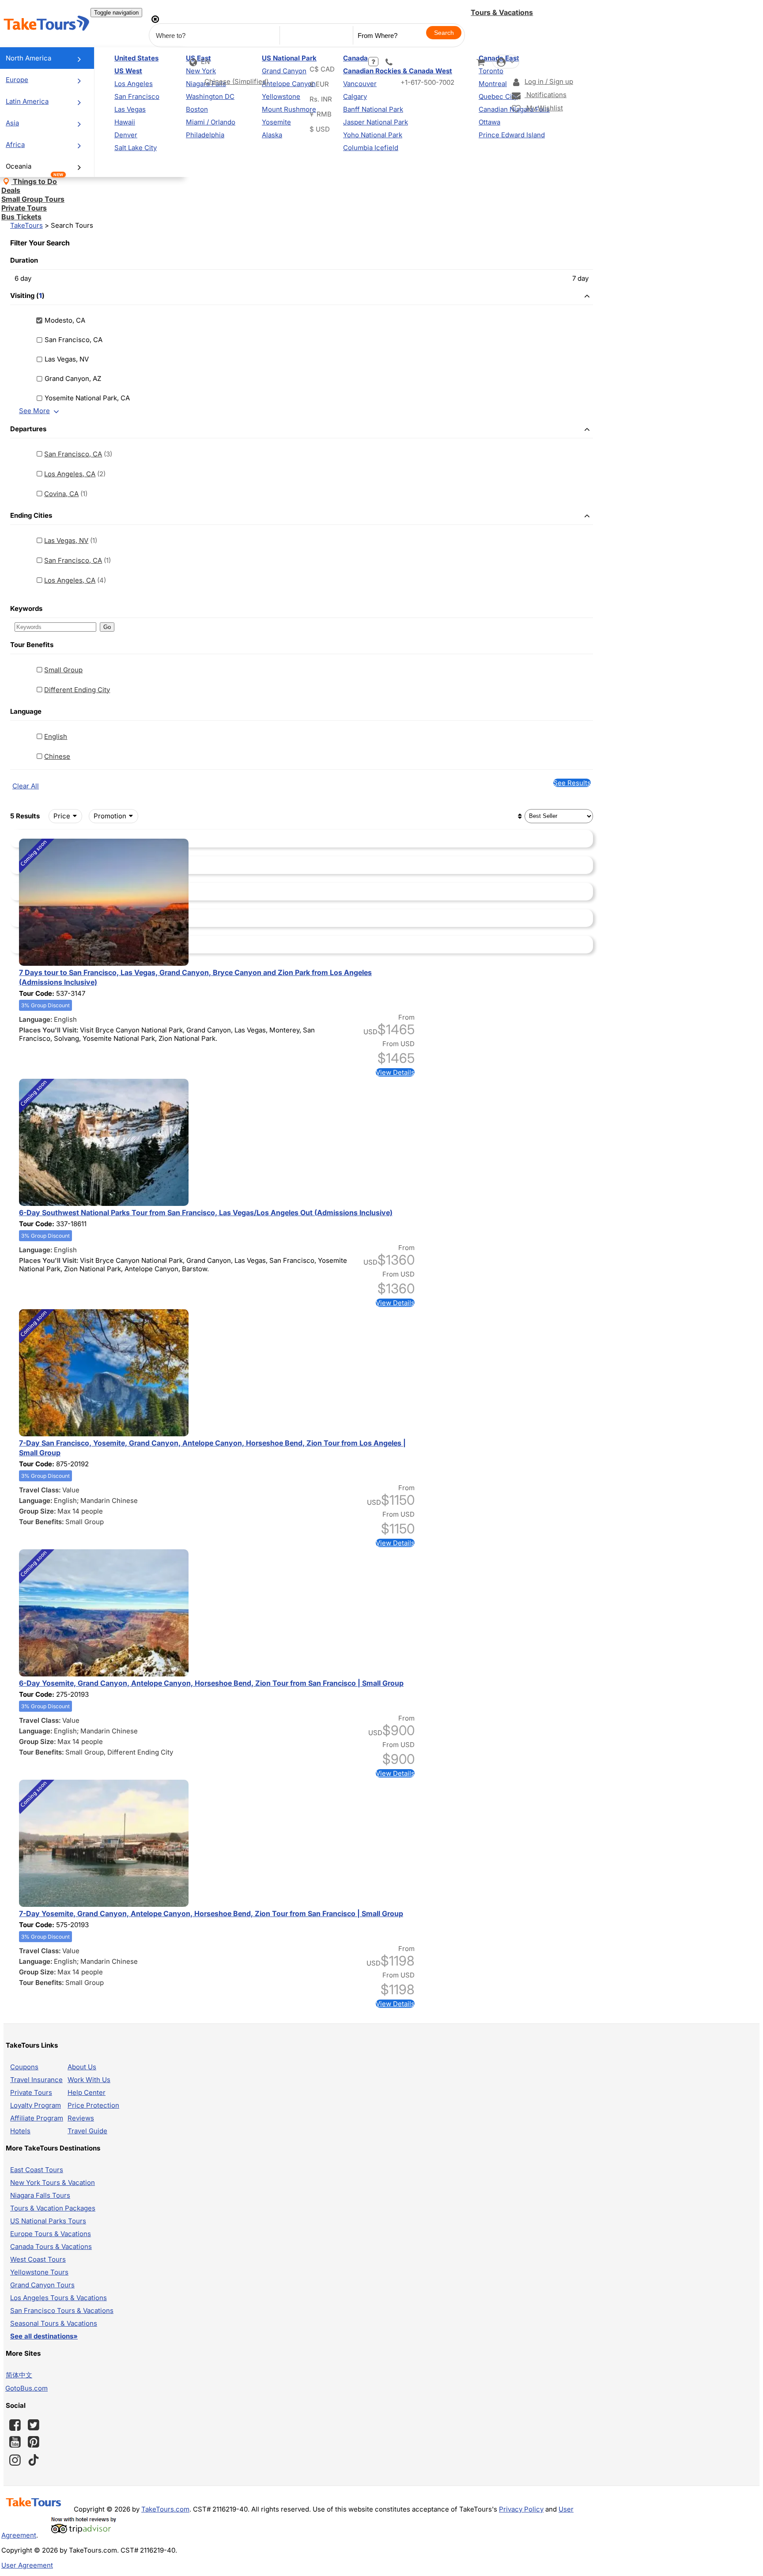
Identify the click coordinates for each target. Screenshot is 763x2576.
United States (136, 58)
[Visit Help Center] (373, 62)
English (56, 736)
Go (107, 627)
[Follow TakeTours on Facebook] (15, 2425)
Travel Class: (40, 1490)
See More (34, 411)
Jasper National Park (376, 122)
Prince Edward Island (512, 135)
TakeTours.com (165, 2509)
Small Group (63, 670)
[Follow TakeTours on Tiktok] (34, 2460)
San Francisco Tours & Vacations (62, 2310)
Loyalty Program (36, 2105)
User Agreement (27, 2565)
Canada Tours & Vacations (51, 2246)
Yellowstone (281, 96)
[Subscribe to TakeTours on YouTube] (15, 2442)
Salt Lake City (136, 148)
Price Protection (93, 2105)
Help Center (87, 2092)
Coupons (24, 2067)
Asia (12, 123)
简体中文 (19, 2375)
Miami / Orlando (211, 122)
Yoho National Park (373, 135)
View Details (395, 1072)
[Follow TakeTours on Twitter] (34, 2425)
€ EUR (319, 84)
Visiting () (27, 296)
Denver (126, 135)
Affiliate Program (37, 2118)
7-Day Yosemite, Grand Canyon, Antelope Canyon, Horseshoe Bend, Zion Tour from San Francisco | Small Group (211, 1913)
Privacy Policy (521, 2509)
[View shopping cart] (480, 62)
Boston (197, 109)
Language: (36, 1019)
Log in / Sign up (549, 81)
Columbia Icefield (371, 148)
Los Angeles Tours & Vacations (59, 2298)
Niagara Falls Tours (40, 2195)
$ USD (320, 129)
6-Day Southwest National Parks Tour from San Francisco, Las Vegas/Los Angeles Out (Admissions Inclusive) (206, 1213)
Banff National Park (373, 109)
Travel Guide (87, 2131)
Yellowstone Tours (39, 2272)
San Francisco (137, 96)
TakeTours (26, 225)
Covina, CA (61, 494)
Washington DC (210, 96)
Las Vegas (130, 109)
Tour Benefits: (42, 1522)
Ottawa (489, 122)
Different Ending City (77, 690)
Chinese (57, 756)
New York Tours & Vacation (53, 2182)
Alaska (272, 135)
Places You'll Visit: (49, 1030)
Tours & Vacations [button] (502, 12)
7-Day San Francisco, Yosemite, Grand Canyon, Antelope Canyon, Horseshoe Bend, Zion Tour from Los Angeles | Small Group (212, 1448)
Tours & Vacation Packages (53, 2208)
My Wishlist (544, 108)
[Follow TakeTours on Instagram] (15, 2460)
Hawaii (125, 122)
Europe (17, 80)
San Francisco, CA (73, 454)
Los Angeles (134, 84)
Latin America (27, 101)
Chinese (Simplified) (236, 81)
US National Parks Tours (48, 2221)
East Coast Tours (37, 2170)
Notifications (546, 95)
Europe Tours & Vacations (51, 2234)
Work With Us (89, 2080)
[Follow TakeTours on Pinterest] (34, 2442)
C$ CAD (322, 69)
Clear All (26, 786)
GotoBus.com (26, 2388)
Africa (15, 145)
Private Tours (31, 2092)
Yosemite (276, 122)
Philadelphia (205, 135)
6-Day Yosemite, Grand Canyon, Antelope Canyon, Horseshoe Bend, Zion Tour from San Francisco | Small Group (211, 1683)
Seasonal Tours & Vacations (54, 2323)
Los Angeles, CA (70, 474)
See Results (572, 783)
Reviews (81, 2118)
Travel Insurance (36, 2080)
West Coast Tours (38, 2259)
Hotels (20, 2131)
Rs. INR (321, 99)
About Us (82, 2067)
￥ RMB (320, 114)
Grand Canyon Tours (42, 2285)
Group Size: (38, 1511)
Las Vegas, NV (66, 540)
